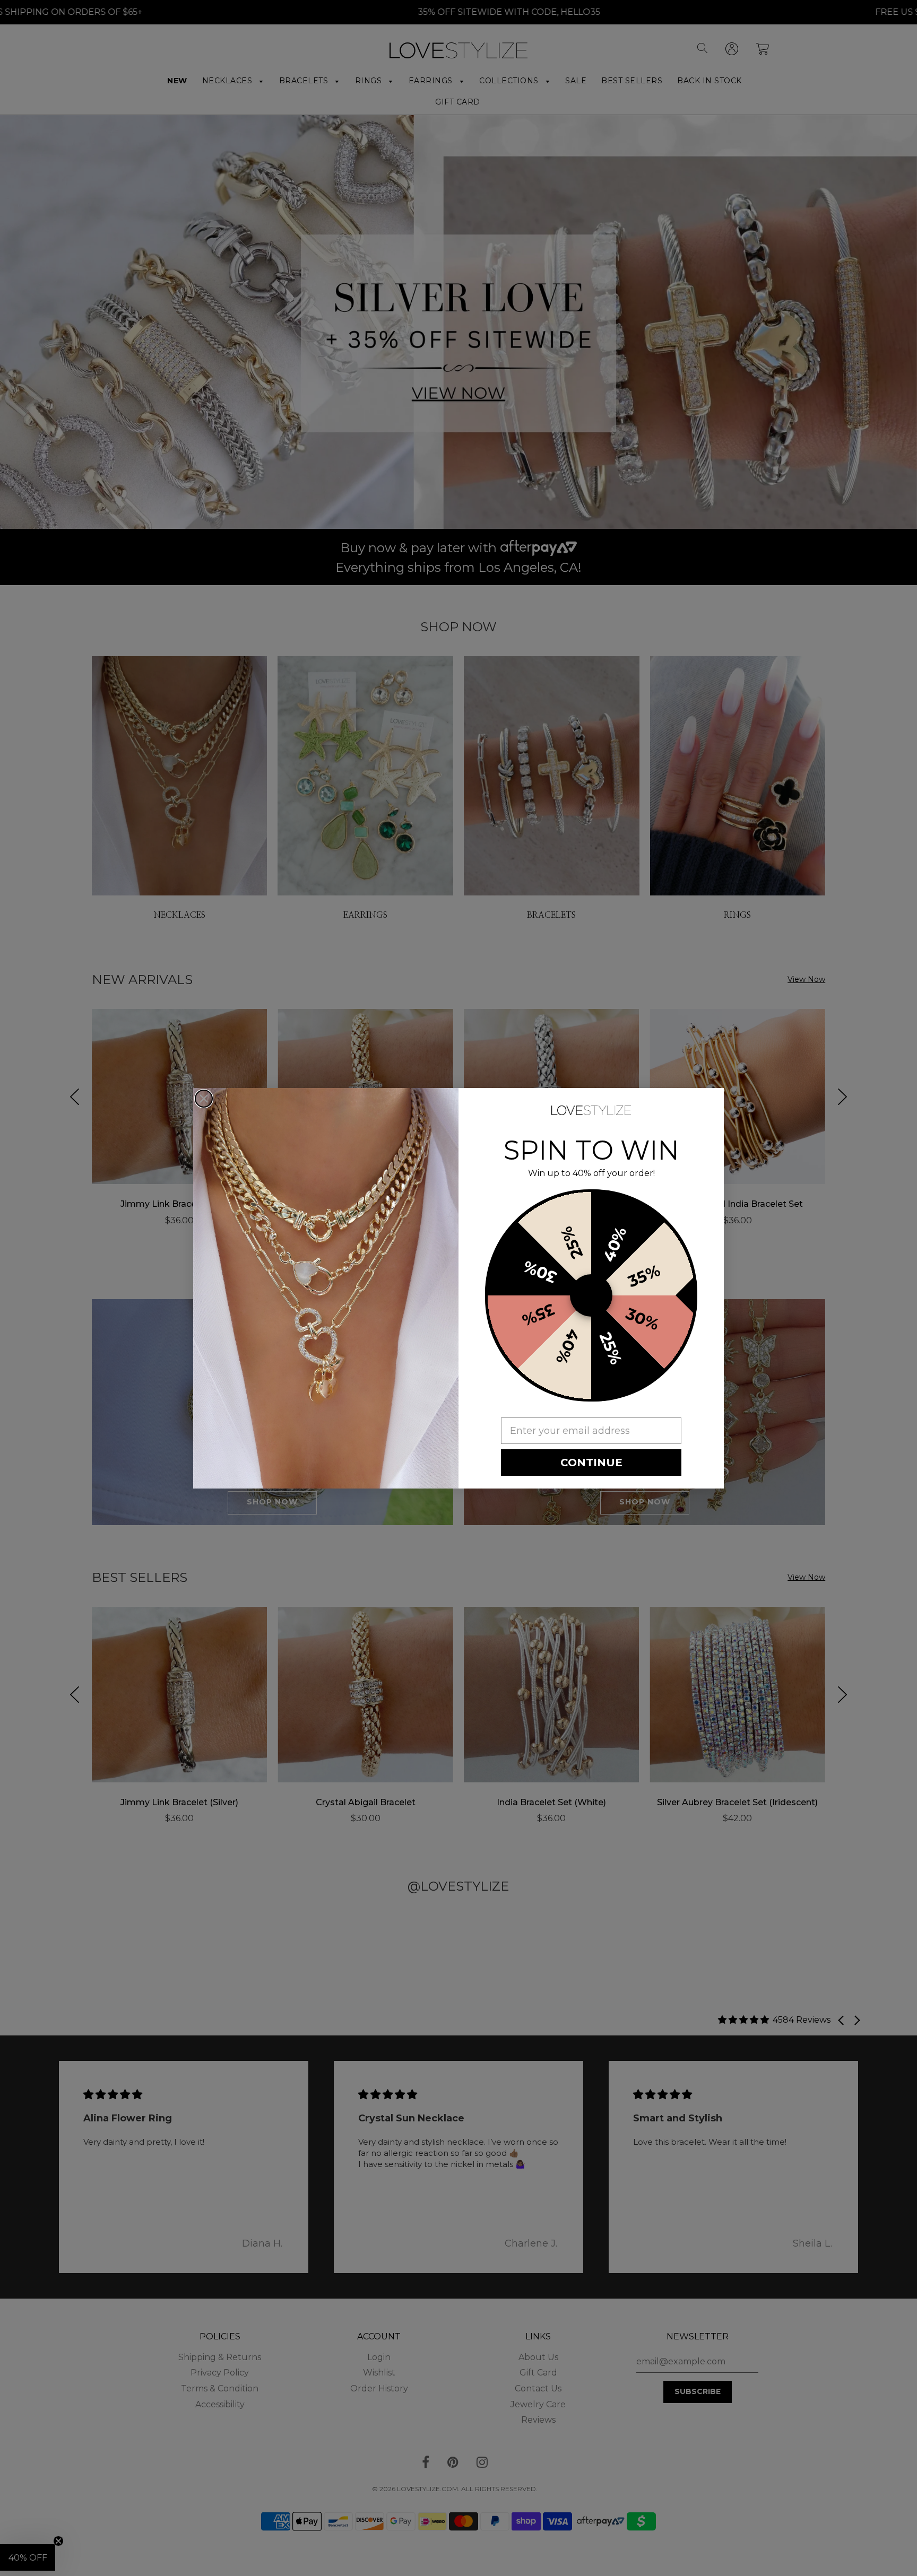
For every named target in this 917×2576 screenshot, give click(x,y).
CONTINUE (591, 1463)
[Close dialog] (204, 1099)
